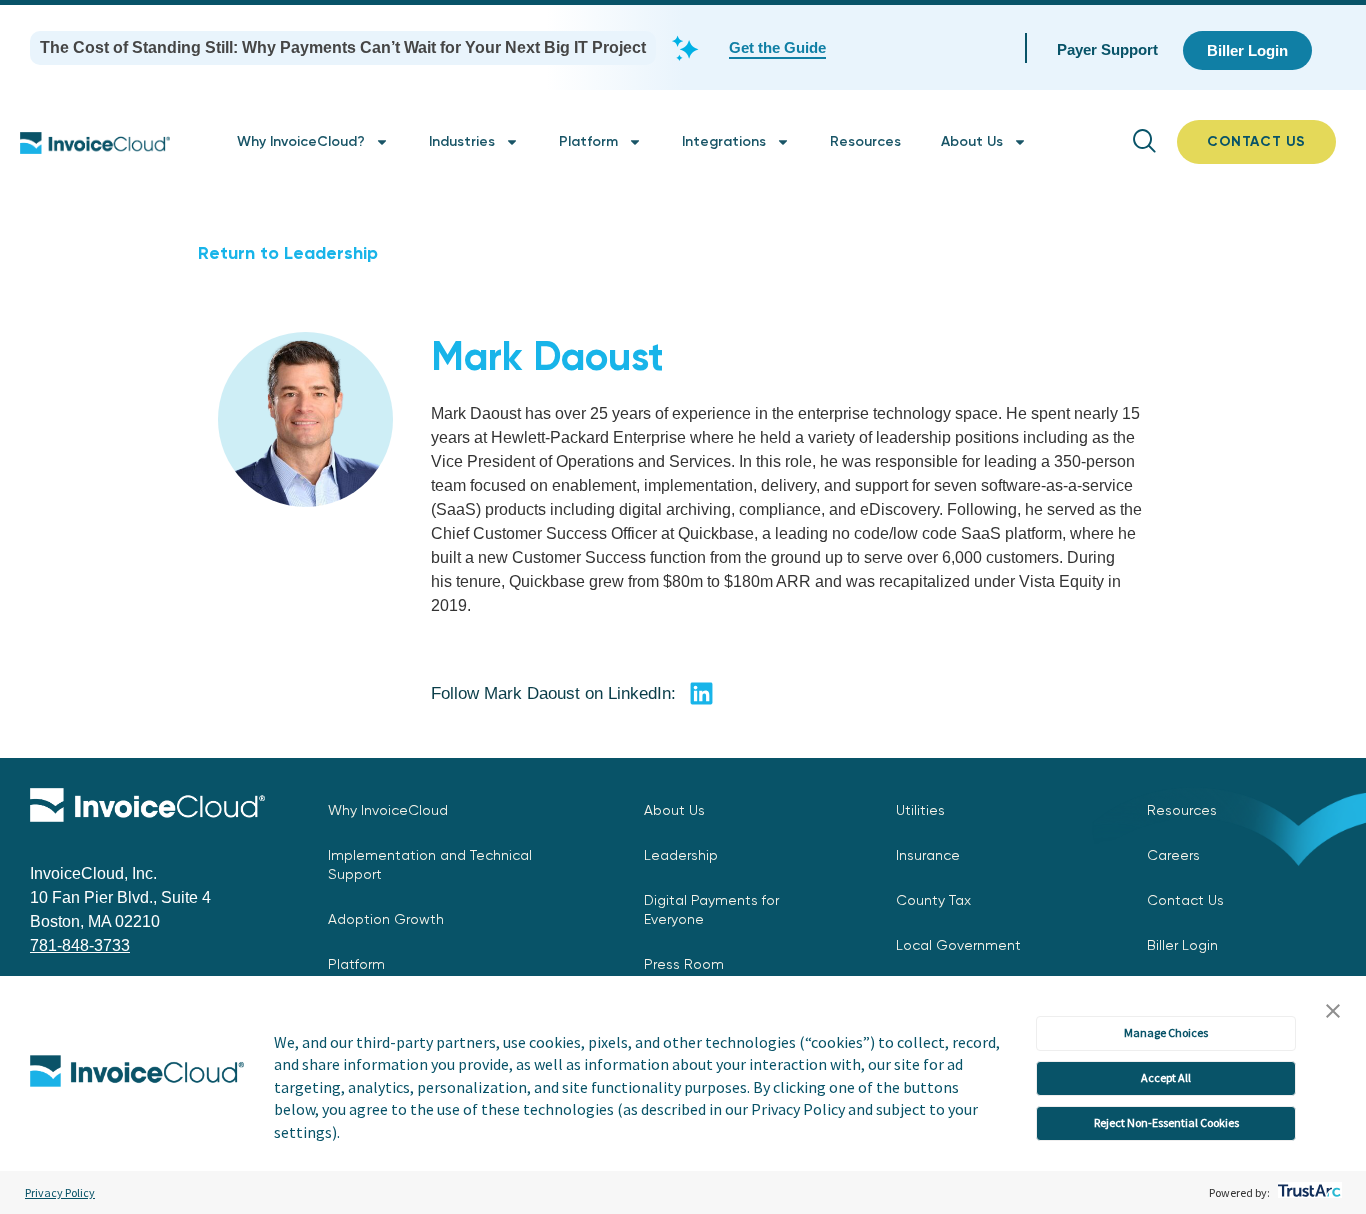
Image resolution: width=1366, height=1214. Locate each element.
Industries (462, 141)
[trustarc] (1307, 1192)
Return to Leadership (288, 253)
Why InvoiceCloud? (301, 141)
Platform (588, 141)
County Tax (933, 900)
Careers (1173, 855)
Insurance (928, 855)
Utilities (920, 810)
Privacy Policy (60, 1192)
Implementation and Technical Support (430, 864)
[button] (1333, 1012)
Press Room (684, 964)
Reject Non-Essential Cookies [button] (1166, 1122)
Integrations (724, 141)
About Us (972, 141)
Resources (865, 141)
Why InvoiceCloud (388, 810)
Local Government (958, 945)
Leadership (681, 855)
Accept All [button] (1166, 1077)
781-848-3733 (80, 945)
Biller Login (1182, 945)
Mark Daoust (547, 356)
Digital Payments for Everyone (711, 909)
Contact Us (1185, 900)
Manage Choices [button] (1166, 1032)
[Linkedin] (701, 693)
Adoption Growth (386, 919)
